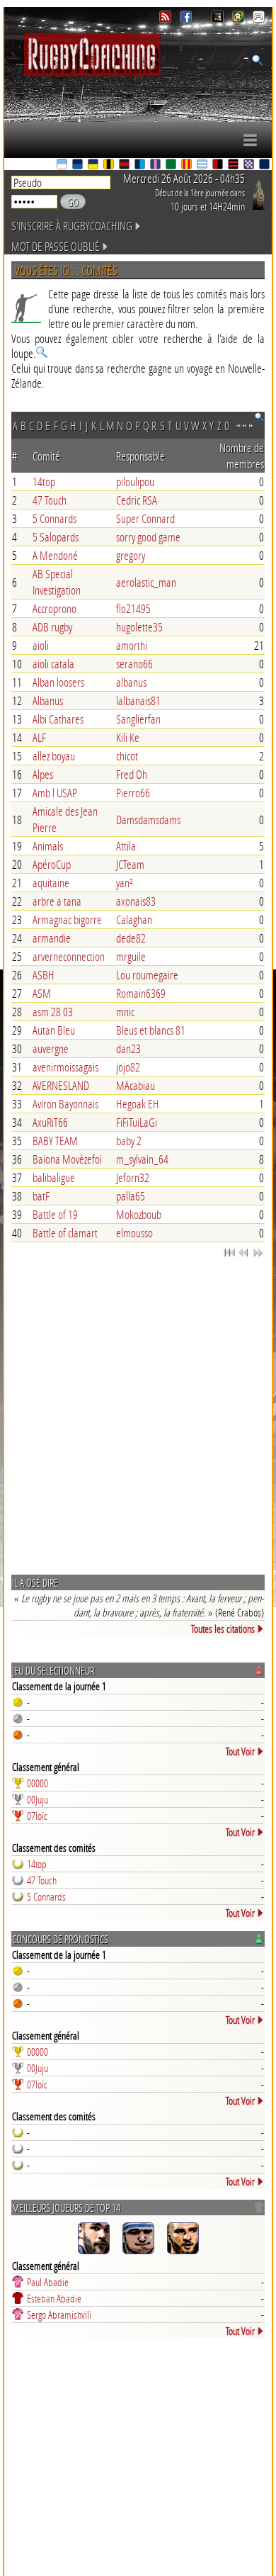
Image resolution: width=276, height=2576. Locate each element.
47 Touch (50, 500)
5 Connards (54, 518)
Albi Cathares (58, 719)
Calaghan (134, 919)
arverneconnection (69, 956)
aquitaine (51, 883)
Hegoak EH (138, 1104)
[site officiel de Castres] (79, 165)
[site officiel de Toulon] (219, 165)
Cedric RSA (137, 500)
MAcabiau (136, 1085)
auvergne (51, 1048)
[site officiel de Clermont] (94, 165)
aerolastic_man (146, 582)
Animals (48, 846)
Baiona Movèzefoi (67, 1159)
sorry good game (148, 537)
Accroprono (54, 608)
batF (41, 1196)
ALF (39, 737)
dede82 (131, 938)
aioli (41, 645)
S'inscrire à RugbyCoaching (72, 226)
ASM (42, 993)
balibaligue (54, 1177)
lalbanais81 (138, 701)
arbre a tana (57, 901)
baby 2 (129, 1141)
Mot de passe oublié (56, 246)
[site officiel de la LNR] (219, 19)
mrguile (131, 956)
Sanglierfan (138, 719)
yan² (125, 883)
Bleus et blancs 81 (151, 1030)
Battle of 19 (55, 1214)
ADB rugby (52, 627)
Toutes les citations (223, 1629)
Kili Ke (128, 737)
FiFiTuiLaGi (137, 1122)
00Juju (38, 1799)
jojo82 (128, 1067)
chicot (127, 756)
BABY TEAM (55, 1141)
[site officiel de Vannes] (265, 165)
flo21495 (133, 608)
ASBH (44, 975)
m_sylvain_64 (142, 1159)
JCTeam (130, 864)
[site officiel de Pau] (172, 165)
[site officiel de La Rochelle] (110, 165)
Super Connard (145, 518)
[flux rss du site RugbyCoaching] (167, 19)
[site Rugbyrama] (240, 19)
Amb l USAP (55, 793)
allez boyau (54, 756)
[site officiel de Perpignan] (188, 165)
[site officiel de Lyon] (125, 165)
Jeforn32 (133, 1177)
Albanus (48, 701)
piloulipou (135, 482)
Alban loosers (58, 682)
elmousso (134, 1233)
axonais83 (136, 901)
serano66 (134, 664)
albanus (131, 682)
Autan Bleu (54, 1030)
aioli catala (53, 664)
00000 (38, 1783)
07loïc (37, 1816)
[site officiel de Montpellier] (141, 165)
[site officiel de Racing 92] (203, 165)
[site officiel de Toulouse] (234, 165)
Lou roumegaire (147, 975)
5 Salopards (56, 537)
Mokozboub (139, 1214)
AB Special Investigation (57, 582)
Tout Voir (240, 1751)
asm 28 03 (53, 1012)
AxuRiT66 (50, 1122)
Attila (126, 846)
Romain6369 (141, 993)
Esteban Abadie (54, 2298)
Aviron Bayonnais (65, 1104)
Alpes (43, 774)
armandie (52, 938)
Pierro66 (133, 793)
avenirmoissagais (65, 1067)
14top (44, 482)
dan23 (128, 1048)
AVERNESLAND (61, 1085)
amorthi (132, 645)
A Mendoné (55, 555)
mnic (125, 1012)
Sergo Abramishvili (59, 2315)
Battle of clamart (65, 1233)
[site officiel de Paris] (156, 165)
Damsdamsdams (148, 820)
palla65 (131, 1196)
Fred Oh (132, 774)
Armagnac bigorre (67, 919)
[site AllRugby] (259, 19)
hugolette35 (139, 627)
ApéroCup (52, 864)
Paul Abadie (48, 2282)
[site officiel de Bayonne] (63, 165)
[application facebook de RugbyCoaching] (187, 19)
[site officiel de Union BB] (250, 165)
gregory (131, 555)
